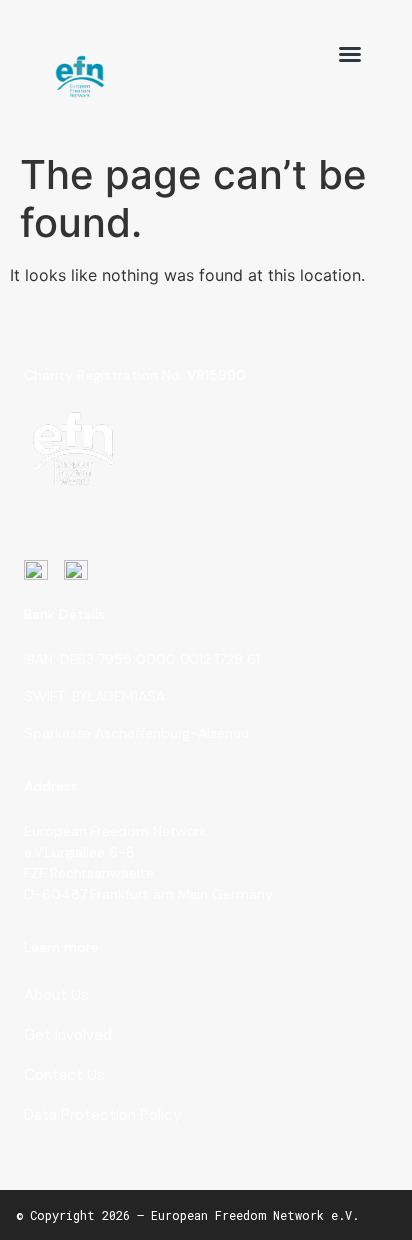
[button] (350, 54)
